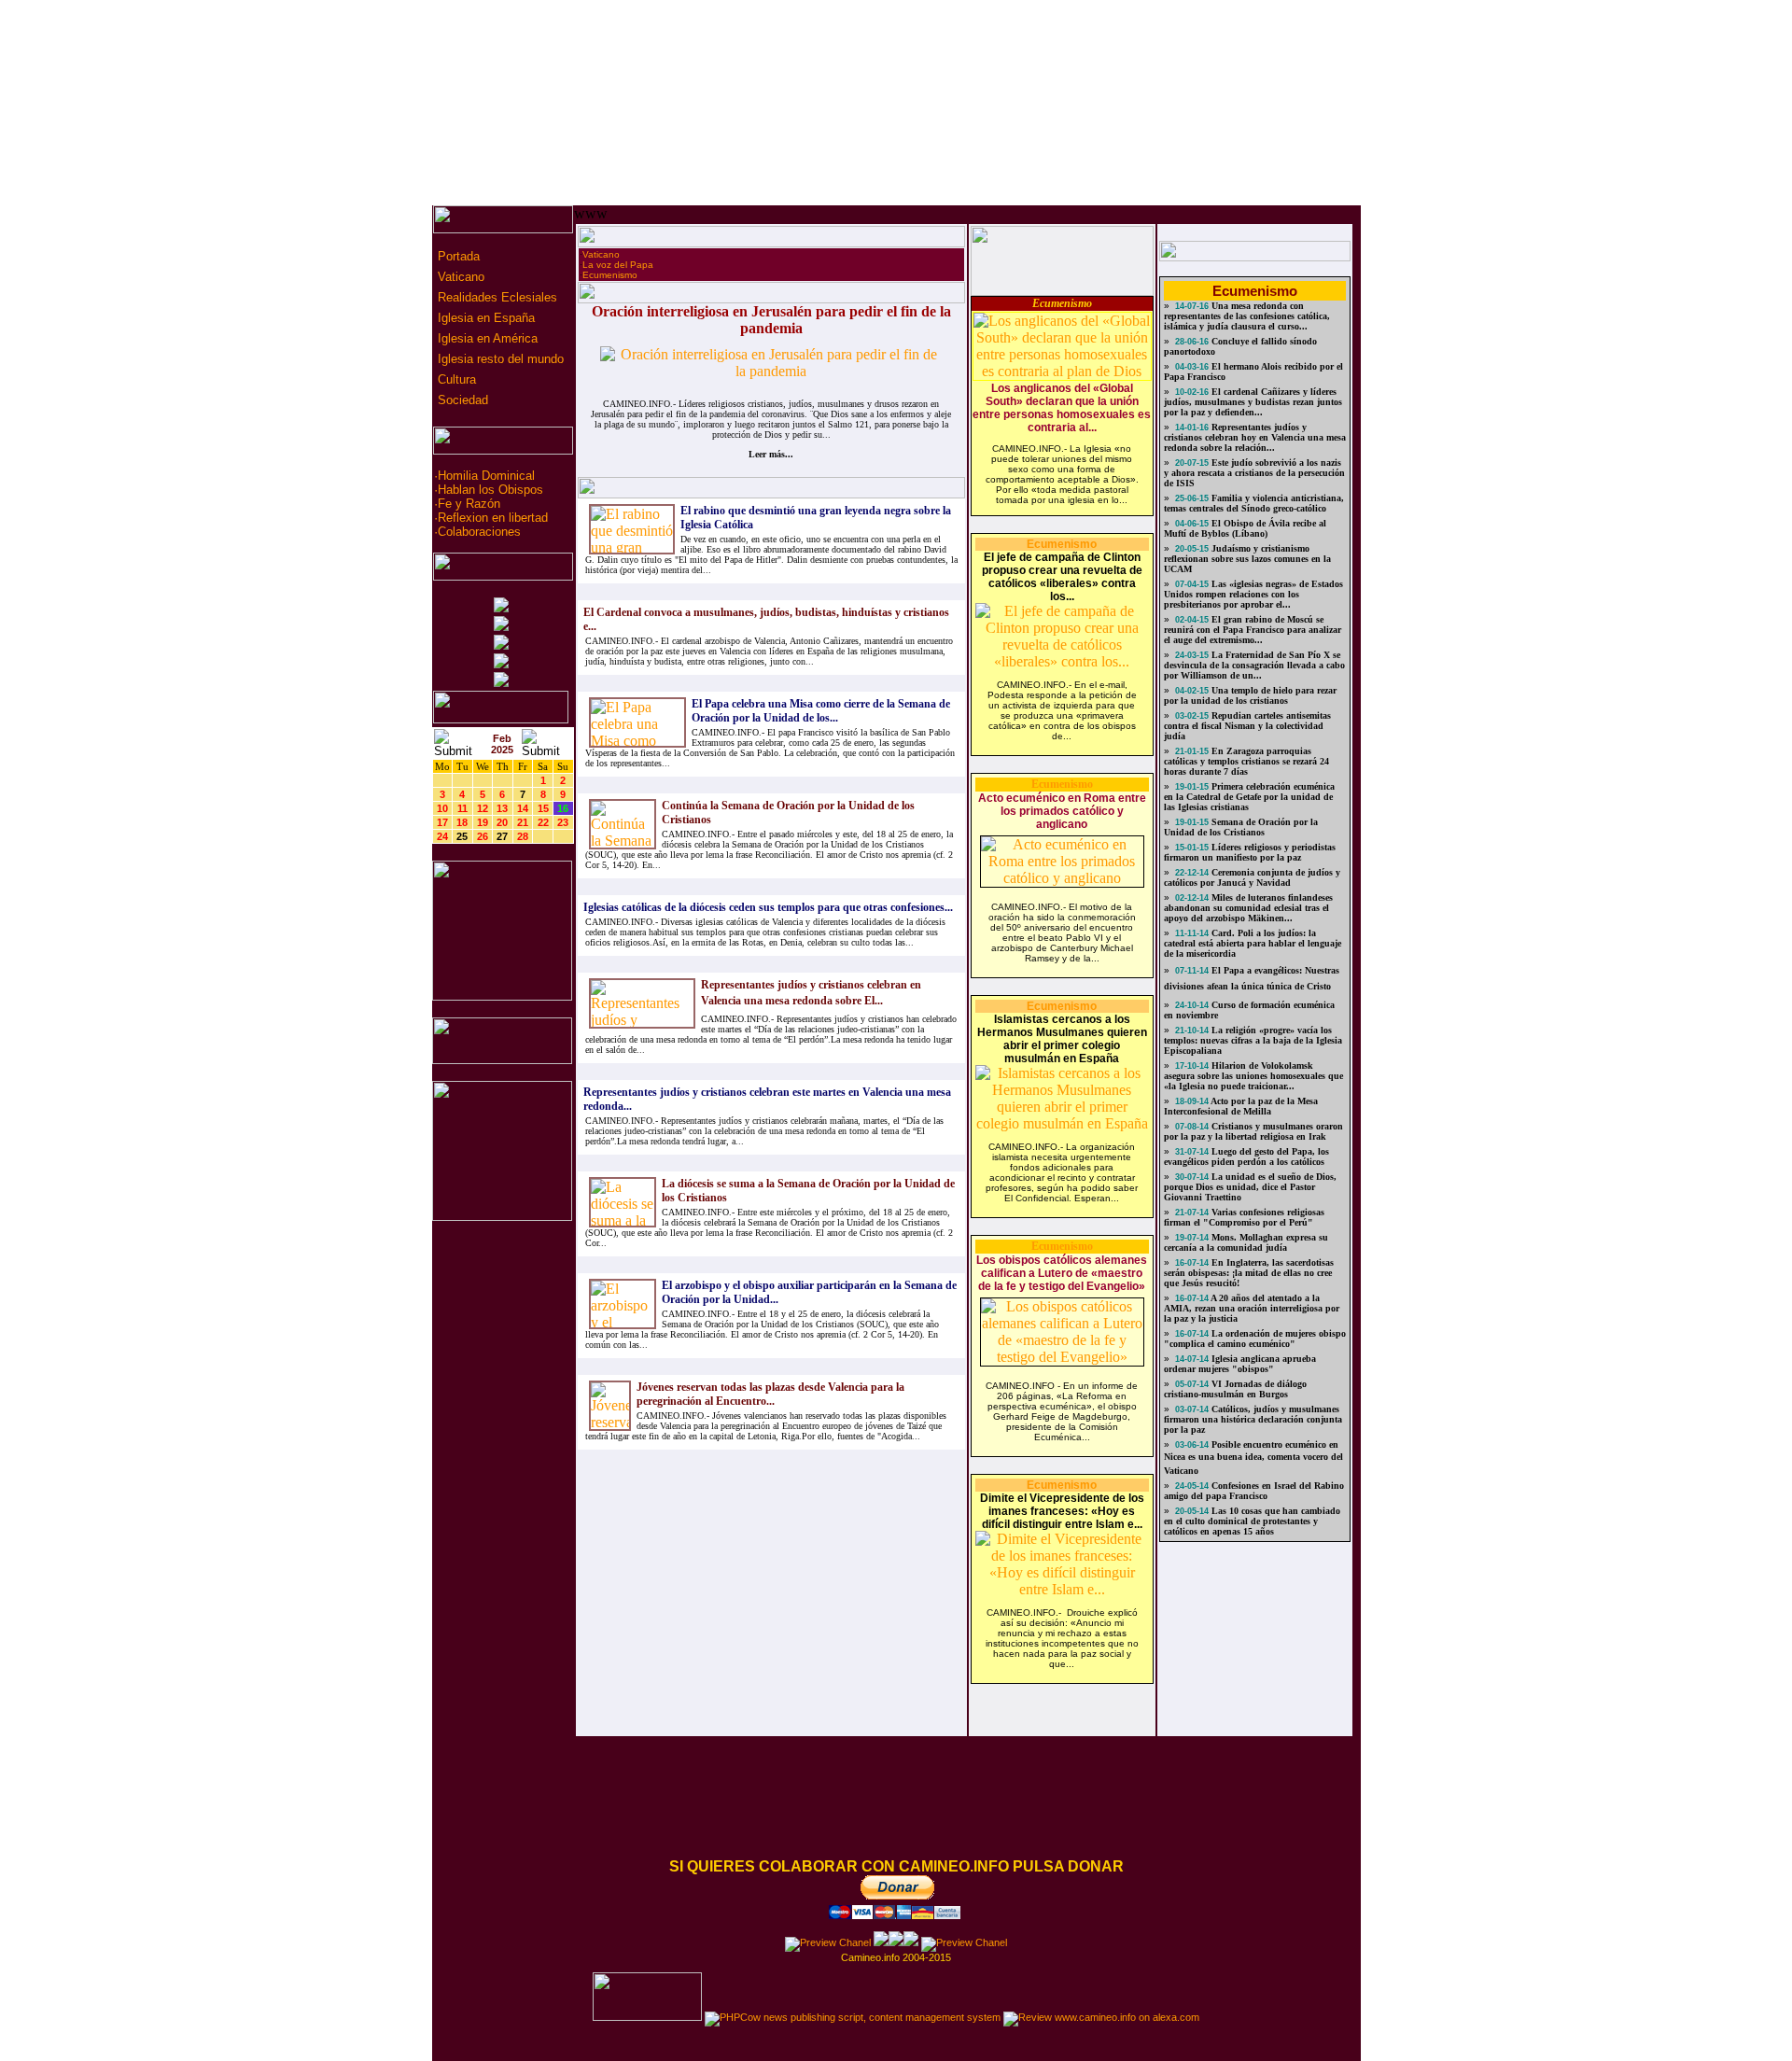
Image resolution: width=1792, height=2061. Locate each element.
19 (483, 822)
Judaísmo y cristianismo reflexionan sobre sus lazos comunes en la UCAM (1247, 559)
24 (442, 836)
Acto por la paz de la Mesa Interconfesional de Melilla (1241, 1106)
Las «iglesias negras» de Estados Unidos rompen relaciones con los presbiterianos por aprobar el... (1253, 594)
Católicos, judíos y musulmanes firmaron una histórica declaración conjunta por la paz (1253, 1419)
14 (523, 808)
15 (543, 808)
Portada (457, 256)
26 (483, 836)
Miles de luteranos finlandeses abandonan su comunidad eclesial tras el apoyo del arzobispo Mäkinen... (1248, 908)
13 (502, 808)
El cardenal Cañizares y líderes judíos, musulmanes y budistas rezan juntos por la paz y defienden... (1253, 402)
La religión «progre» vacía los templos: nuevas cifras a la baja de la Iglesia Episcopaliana (1253, 1040)
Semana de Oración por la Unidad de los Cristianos (1241, 827)
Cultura (455, 379)
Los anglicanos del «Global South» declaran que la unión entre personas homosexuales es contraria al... (1062, 408)
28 (523, 836)
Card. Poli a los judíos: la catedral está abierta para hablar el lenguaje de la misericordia (1253, 943)
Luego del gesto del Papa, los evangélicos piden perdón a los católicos (1246, 1157)
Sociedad (461, 400)
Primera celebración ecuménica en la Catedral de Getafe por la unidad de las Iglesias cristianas (1249, 797)
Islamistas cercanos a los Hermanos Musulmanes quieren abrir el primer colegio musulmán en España (1062, 1039)
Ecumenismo (610, 275)
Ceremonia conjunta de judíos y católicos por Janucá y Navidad (1252, 877)
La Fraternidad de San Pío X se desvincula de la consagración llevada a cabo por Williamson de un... (1254, 665)
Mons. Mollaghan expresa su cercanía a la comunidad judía (1246, 1242)
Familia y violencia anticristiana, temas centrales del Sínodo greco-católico (1254, 503)
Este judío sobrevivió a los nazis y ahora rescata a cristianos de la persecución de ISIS (1254, 473)
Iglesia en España (484, 318)
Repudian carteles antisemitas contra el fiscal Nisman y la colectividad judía (1247, 726)
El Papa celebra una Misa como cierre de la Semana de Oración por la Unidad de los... (821, 711)
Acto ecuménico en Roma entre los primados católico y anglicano (1062, 811)
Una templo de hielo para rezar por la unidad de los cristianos (1250, 695)
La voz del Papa (618, 265)
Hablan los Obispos (490, 490)
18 (462, 822)
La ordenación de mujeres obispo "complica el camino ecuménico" (1255, 1339)
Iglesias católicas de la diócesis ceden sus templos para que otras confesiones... (768, 907)
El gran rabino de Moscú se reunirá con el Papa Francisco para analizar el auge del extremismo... (1253, 630)
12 (483, 808)
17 (442, 822)
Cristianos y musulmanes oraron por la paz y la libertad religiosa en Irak (1253, 1131)
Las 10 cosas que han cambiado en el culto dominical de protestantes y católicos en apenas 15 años (1252, 1521)
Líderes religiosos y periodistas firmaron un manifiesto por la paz (1250, 852)
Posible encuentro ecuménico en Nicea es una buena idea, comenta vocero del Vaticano (1253, 1458)
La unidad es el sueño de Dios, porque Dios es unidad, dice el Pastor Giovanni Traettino (1250, 1187)
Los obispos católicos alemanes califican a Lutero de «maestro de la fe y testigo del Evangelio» (1062, 1273)
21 (523, 822)
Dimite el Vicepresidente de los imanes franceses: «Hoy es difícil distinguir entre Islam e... (1062, 1511)
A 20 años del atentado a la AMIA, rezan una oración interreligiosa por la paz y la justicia (1252, 1308)
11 (462, 808)
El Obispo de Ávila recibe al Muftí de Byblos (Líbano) (1245, 528)
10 (442, 808)
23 (563, 822)
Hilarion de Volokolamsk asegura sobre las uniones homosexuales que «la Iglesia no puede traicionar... (1253, 1076)
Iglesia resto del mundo (499, 359)
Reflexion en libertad (493, 518)
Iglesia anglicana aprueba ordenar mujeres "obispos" (1240, 1364)
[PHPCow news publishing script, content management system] (853, 2017)
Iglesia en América (486, 338)
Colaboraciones (479, 532)
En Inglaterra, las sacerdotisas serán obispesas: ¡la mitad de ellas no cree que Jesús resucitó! (1249, 1273)
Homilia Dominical (486, 476)
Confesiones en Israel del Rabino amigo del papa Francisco (1254, 1491)
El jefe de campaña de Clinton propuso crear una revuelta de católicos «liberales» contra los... (1062, 577)
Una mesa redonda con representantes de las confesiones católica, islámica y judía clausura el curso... (1247, 316)
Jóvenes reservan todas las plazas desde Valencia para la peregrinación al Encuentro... (770, 1394)
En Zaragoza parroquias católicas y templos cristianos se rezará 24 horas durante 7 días (1246, 761)
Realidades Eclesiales (496, 297)
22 (543, 822)
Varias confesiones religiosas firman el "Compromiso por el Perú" (1244, 1217)
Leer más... (771, 454)
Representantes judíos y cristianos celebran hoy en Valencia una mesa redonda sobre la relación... (1255, 437)
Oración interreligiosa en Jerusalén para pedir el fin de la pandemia (771, 320)
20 (502, 822)
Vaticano (459, 277)
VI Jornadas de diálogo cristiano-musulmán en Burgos (1235, 1389)
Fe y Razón (469, 504)
